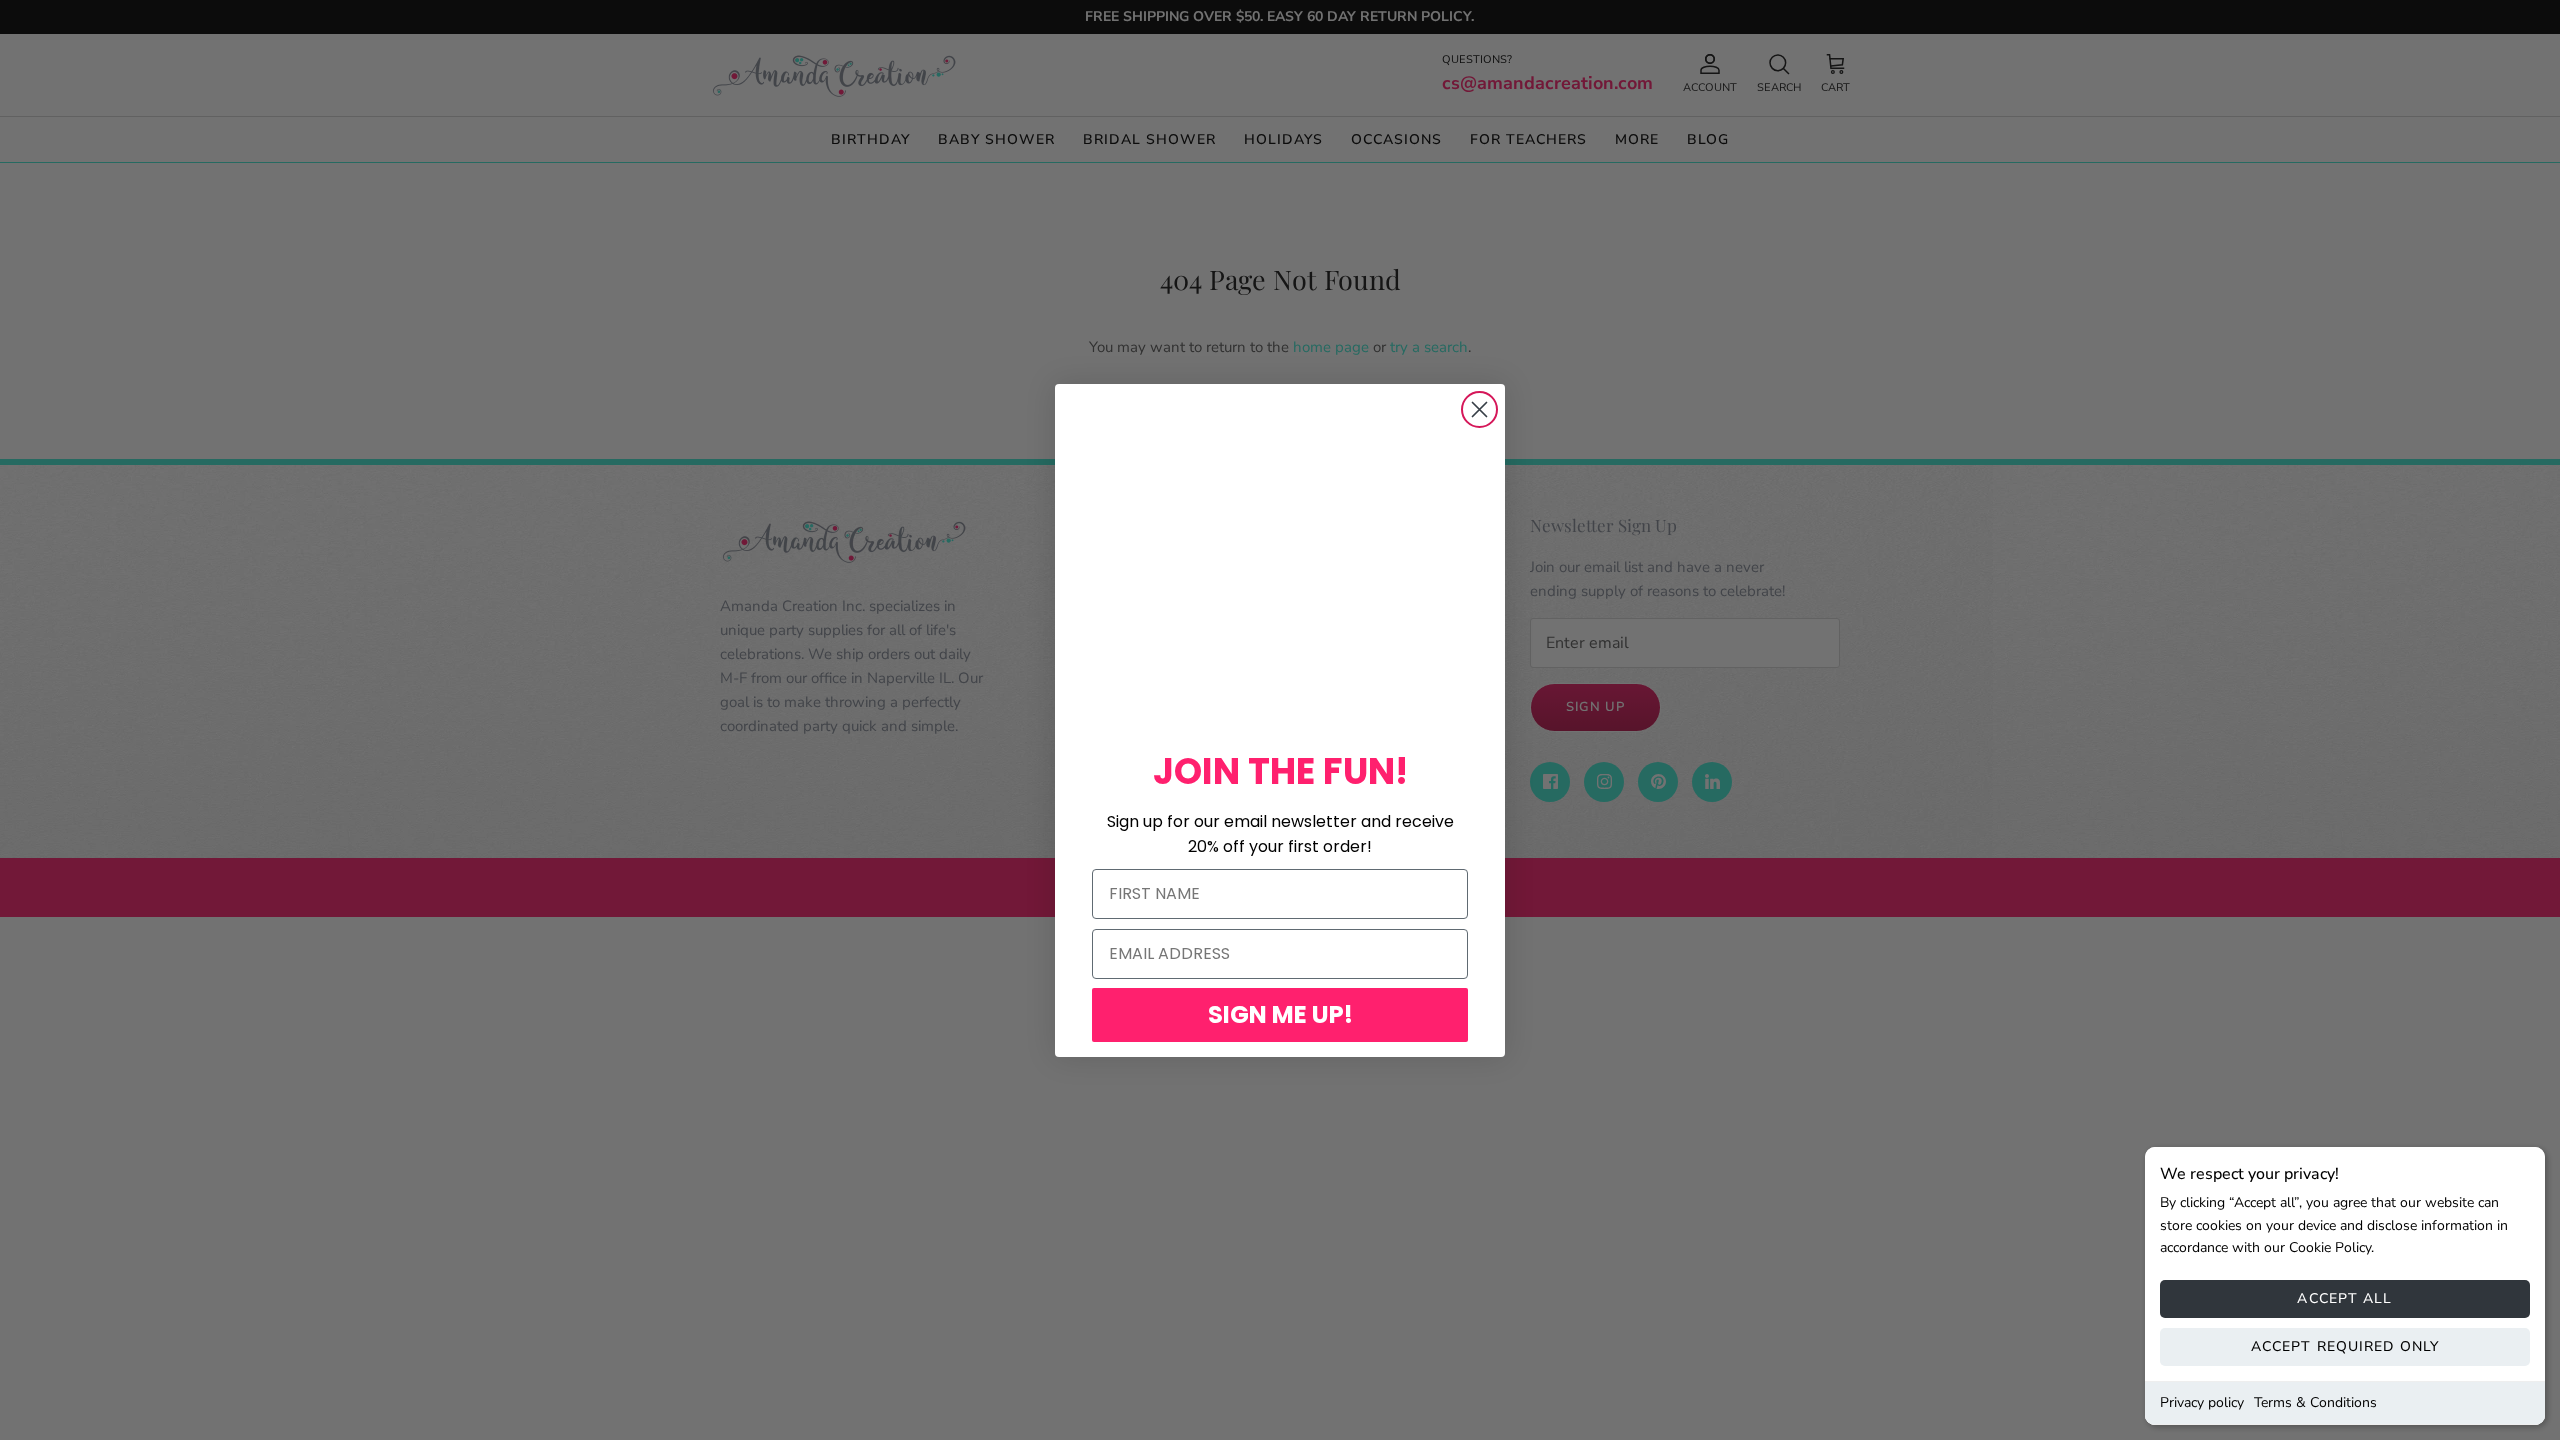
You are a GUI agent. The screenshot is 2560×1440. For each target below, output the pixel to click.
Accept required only (2345, 1346)
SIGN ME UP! (1280, 1014)
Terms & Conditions (2315, 1402)
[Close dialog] (1479, 409)
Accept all (2344, 1298)
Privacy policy (2202, 1402)
